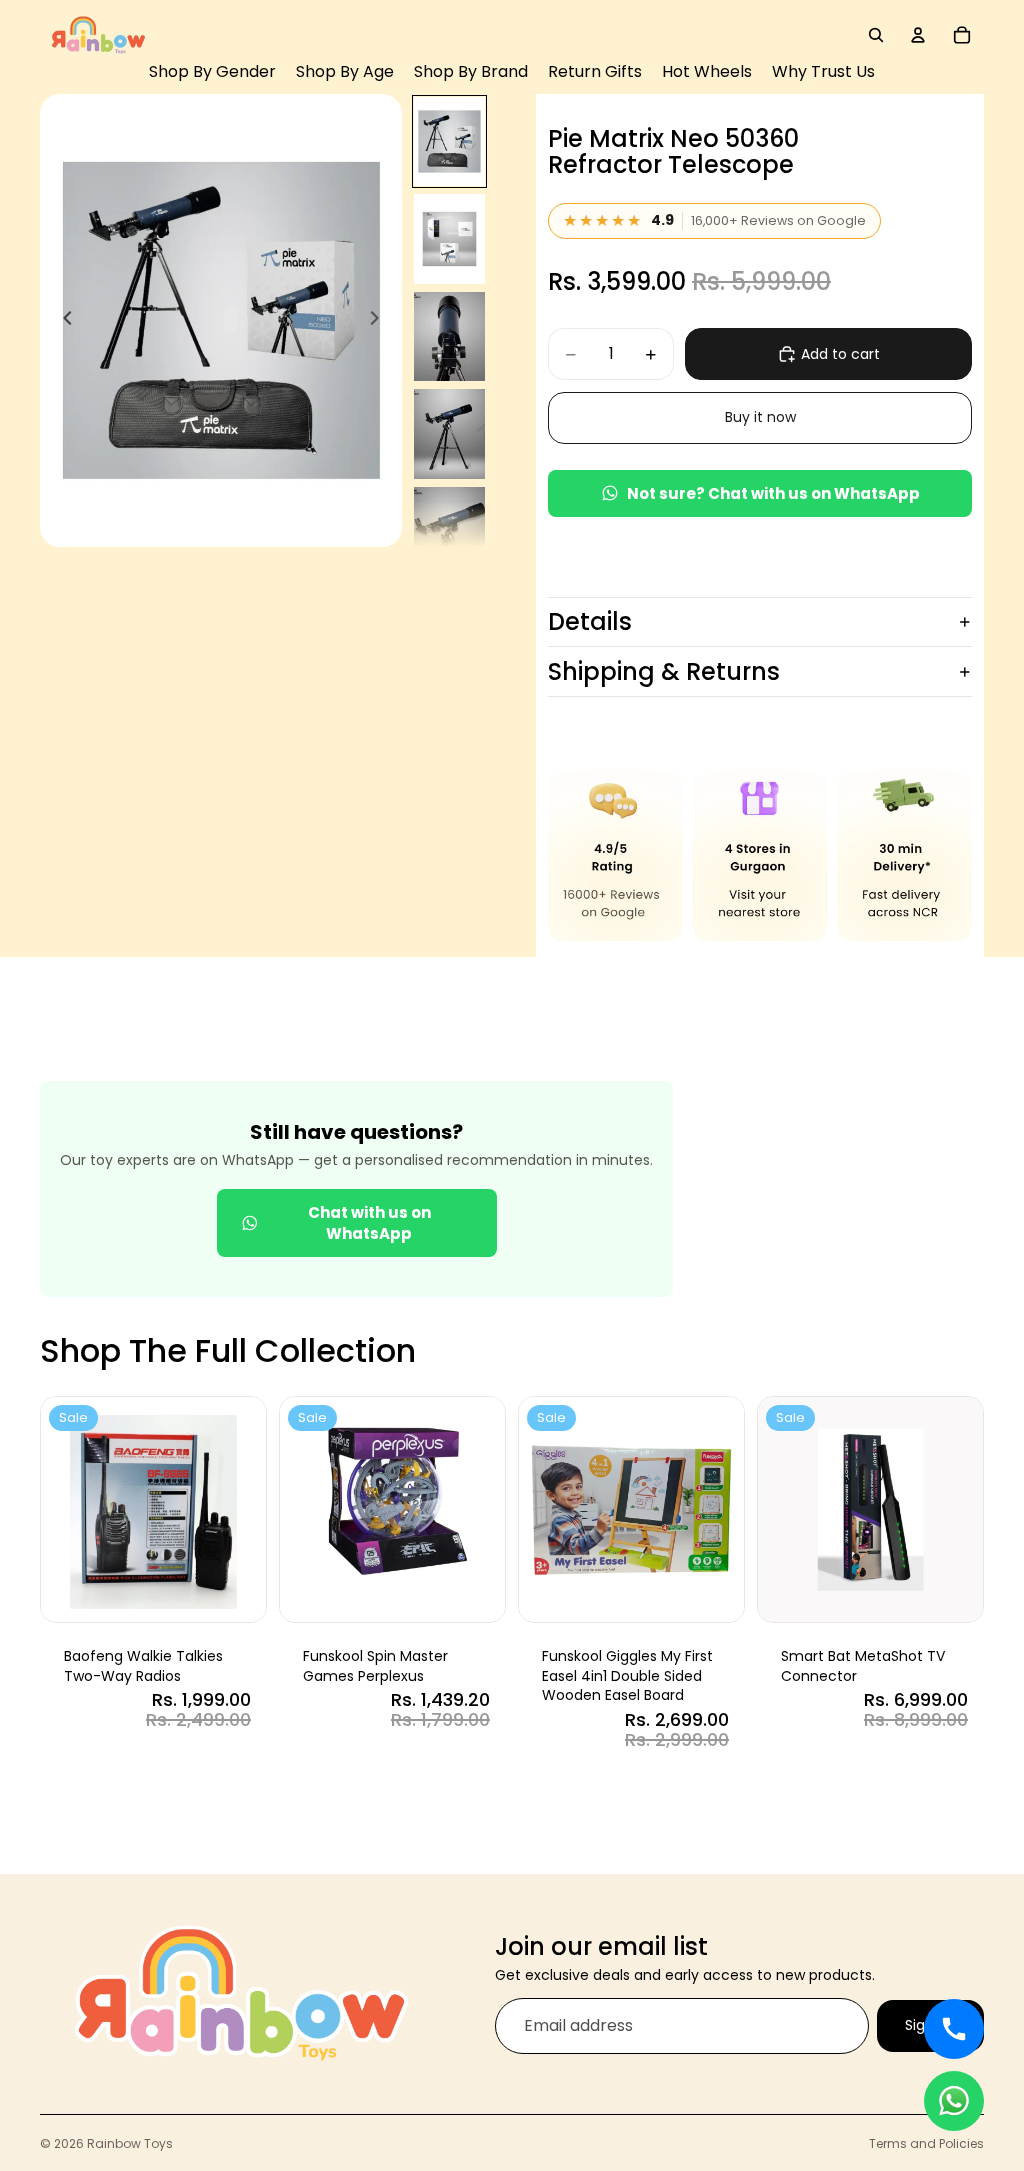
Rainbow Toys (130, 2143)
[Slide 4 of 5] (450, 434)
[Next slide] (380, 320)
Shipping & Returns (664, 671)
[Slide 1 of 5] (450, 142)
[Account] (918, 35)
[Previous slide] (62, 320)
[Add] (236, 1591)
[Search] (876, 35)
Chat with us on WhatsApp (369, 1223)
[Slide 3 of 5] (450, 337)
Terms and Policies (926, 2143)
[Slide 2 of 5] (450, 239)
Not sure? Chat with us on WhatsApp (773, 493)
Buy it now (760, 417)
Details (590, 621)
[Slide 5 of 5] (450, 532)
